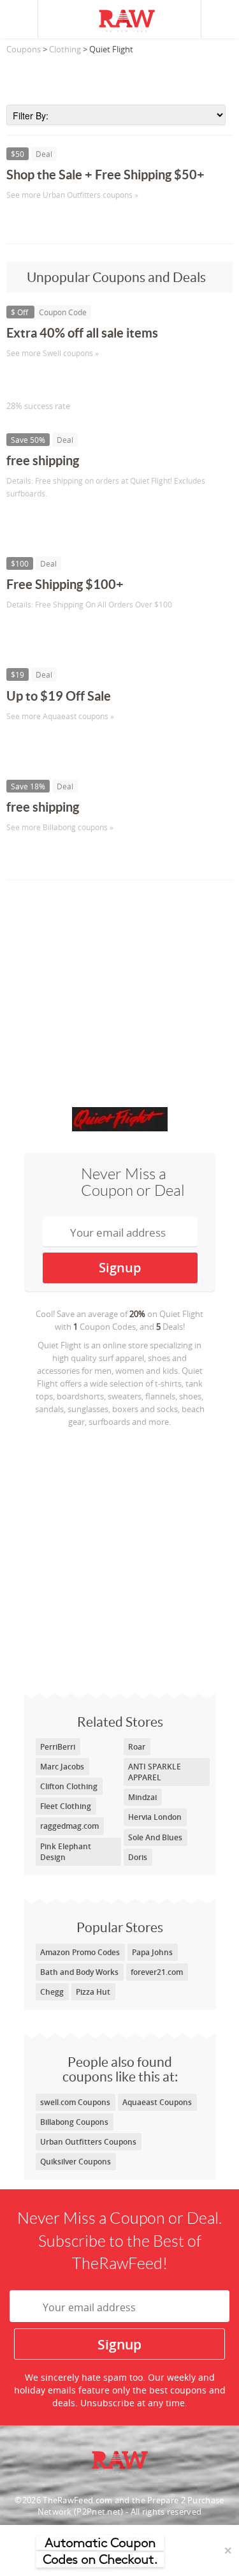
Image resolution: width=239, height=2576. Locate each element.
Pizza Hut (93, 1992)
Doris (138, 1857)
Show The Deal (53, 221)
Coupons (24, 49)
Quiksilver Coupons (76, 2162)
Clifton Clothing (69, 1786)
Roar (137, 1747)
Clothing (65, 49)
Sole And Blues (155, 1837)
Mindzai (142, 1797)
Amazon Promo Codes (80, 1952)
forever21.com (157, 1972)
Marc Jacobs (62, 1767)
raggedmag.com (69, 1826)
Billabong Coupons (74, 2122)
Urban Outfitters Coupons (88, 2142)
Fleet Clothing (66, 1806)
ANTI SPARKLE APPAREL (155, 1772)
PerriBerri (58, 1747)
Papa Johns (152, 1952)
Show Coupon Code (64, 379)
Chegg (52, 1992)
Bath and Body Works (79, 1972)
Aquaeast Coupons (157, 2102)
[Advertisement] (119, 76)
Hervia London (155, 1817)
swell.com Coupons (75, 2102)
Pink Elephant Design (66, 1852)
